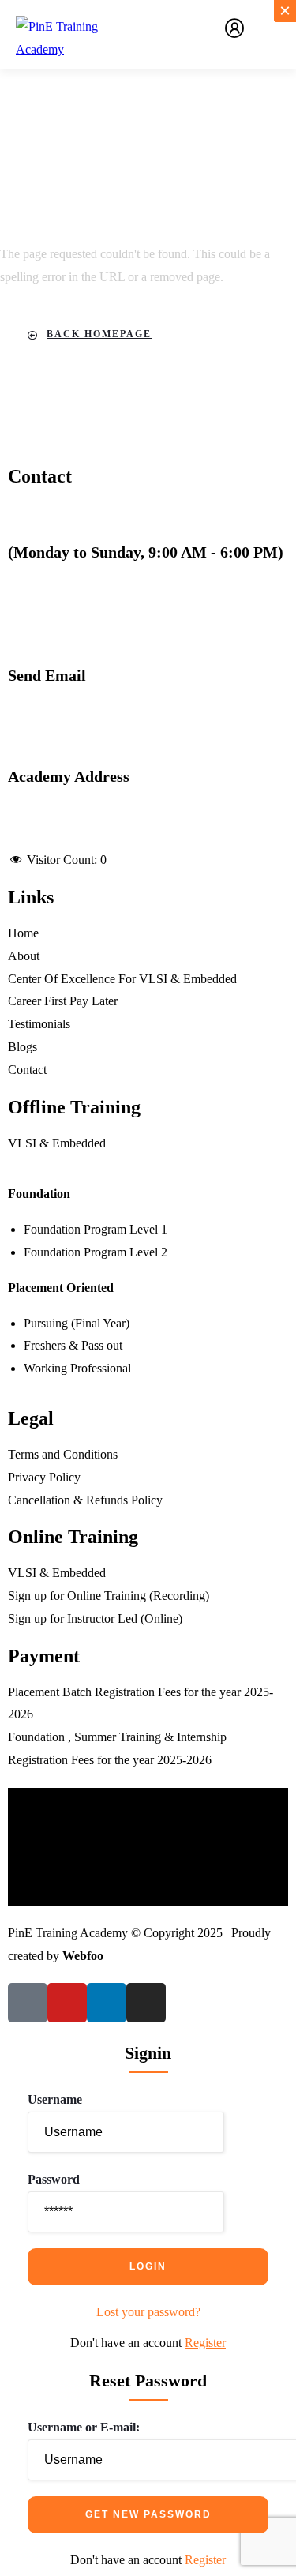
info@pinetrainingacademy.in (81, 698)
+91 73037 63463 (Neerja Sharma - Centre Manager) (141, 575)
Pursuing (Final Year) (77, 1323)
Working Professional (77, 1368)
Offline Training (74, 1107)
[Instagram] (146, 2003)
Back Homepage (99, 334)
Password (54, 2179)
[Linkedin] (107, 2003)
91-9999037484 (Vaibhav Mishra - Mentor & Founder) (145, 597)
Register (205, 2343)
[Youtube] (67, 2003)
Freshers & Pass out (73, 1345)
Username (55, 2099)
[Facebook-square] (28, 2003)
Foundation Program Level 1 (96, 1229)
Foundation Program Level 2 (96, 1252)
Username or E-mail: (84, 2427)
